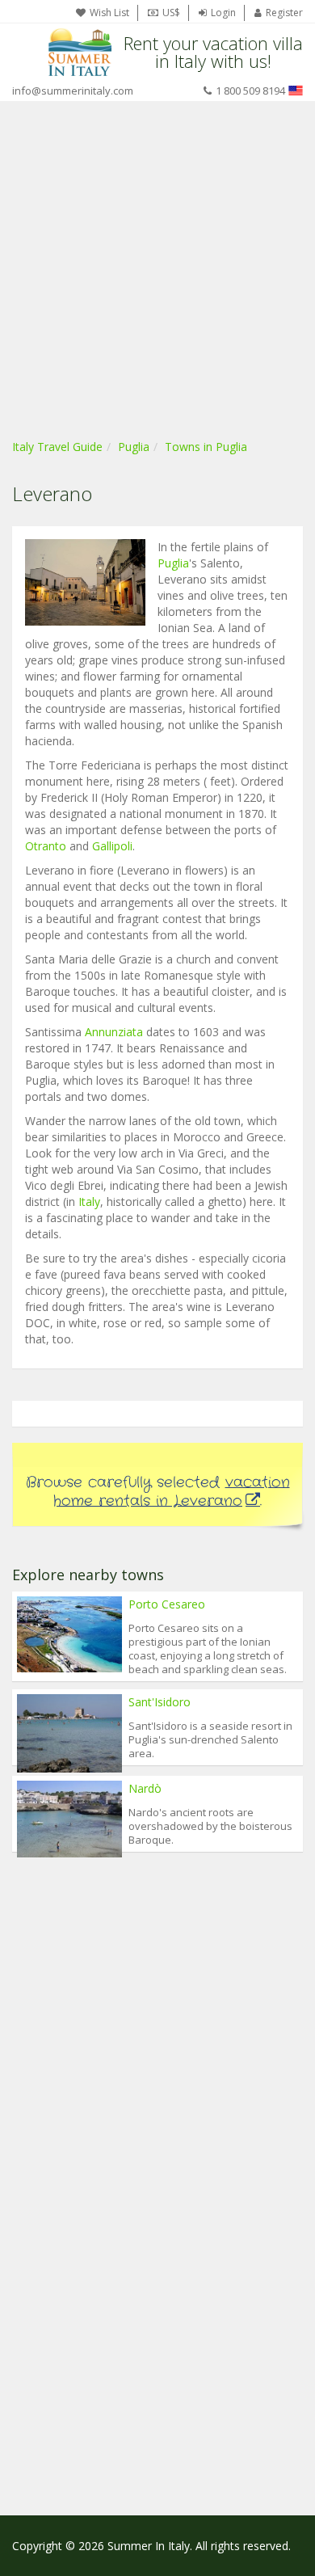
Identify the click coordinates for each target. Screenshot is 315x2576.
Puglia (134, 447)
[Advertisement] (157, 267)
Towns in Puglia (206, 447)
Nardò (145, 1788)
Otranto (46, 846)
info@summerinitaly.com (73, 91)
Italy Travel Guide (57, 447)
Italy (89, 1202)
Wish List (109, 13)
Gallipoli (112, 846)
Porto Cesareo (167, 1604)
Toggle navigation (26, 52)
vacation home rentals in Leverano (172, 1492)
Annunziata (114, 1032)
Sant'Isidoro (160, 1702)
